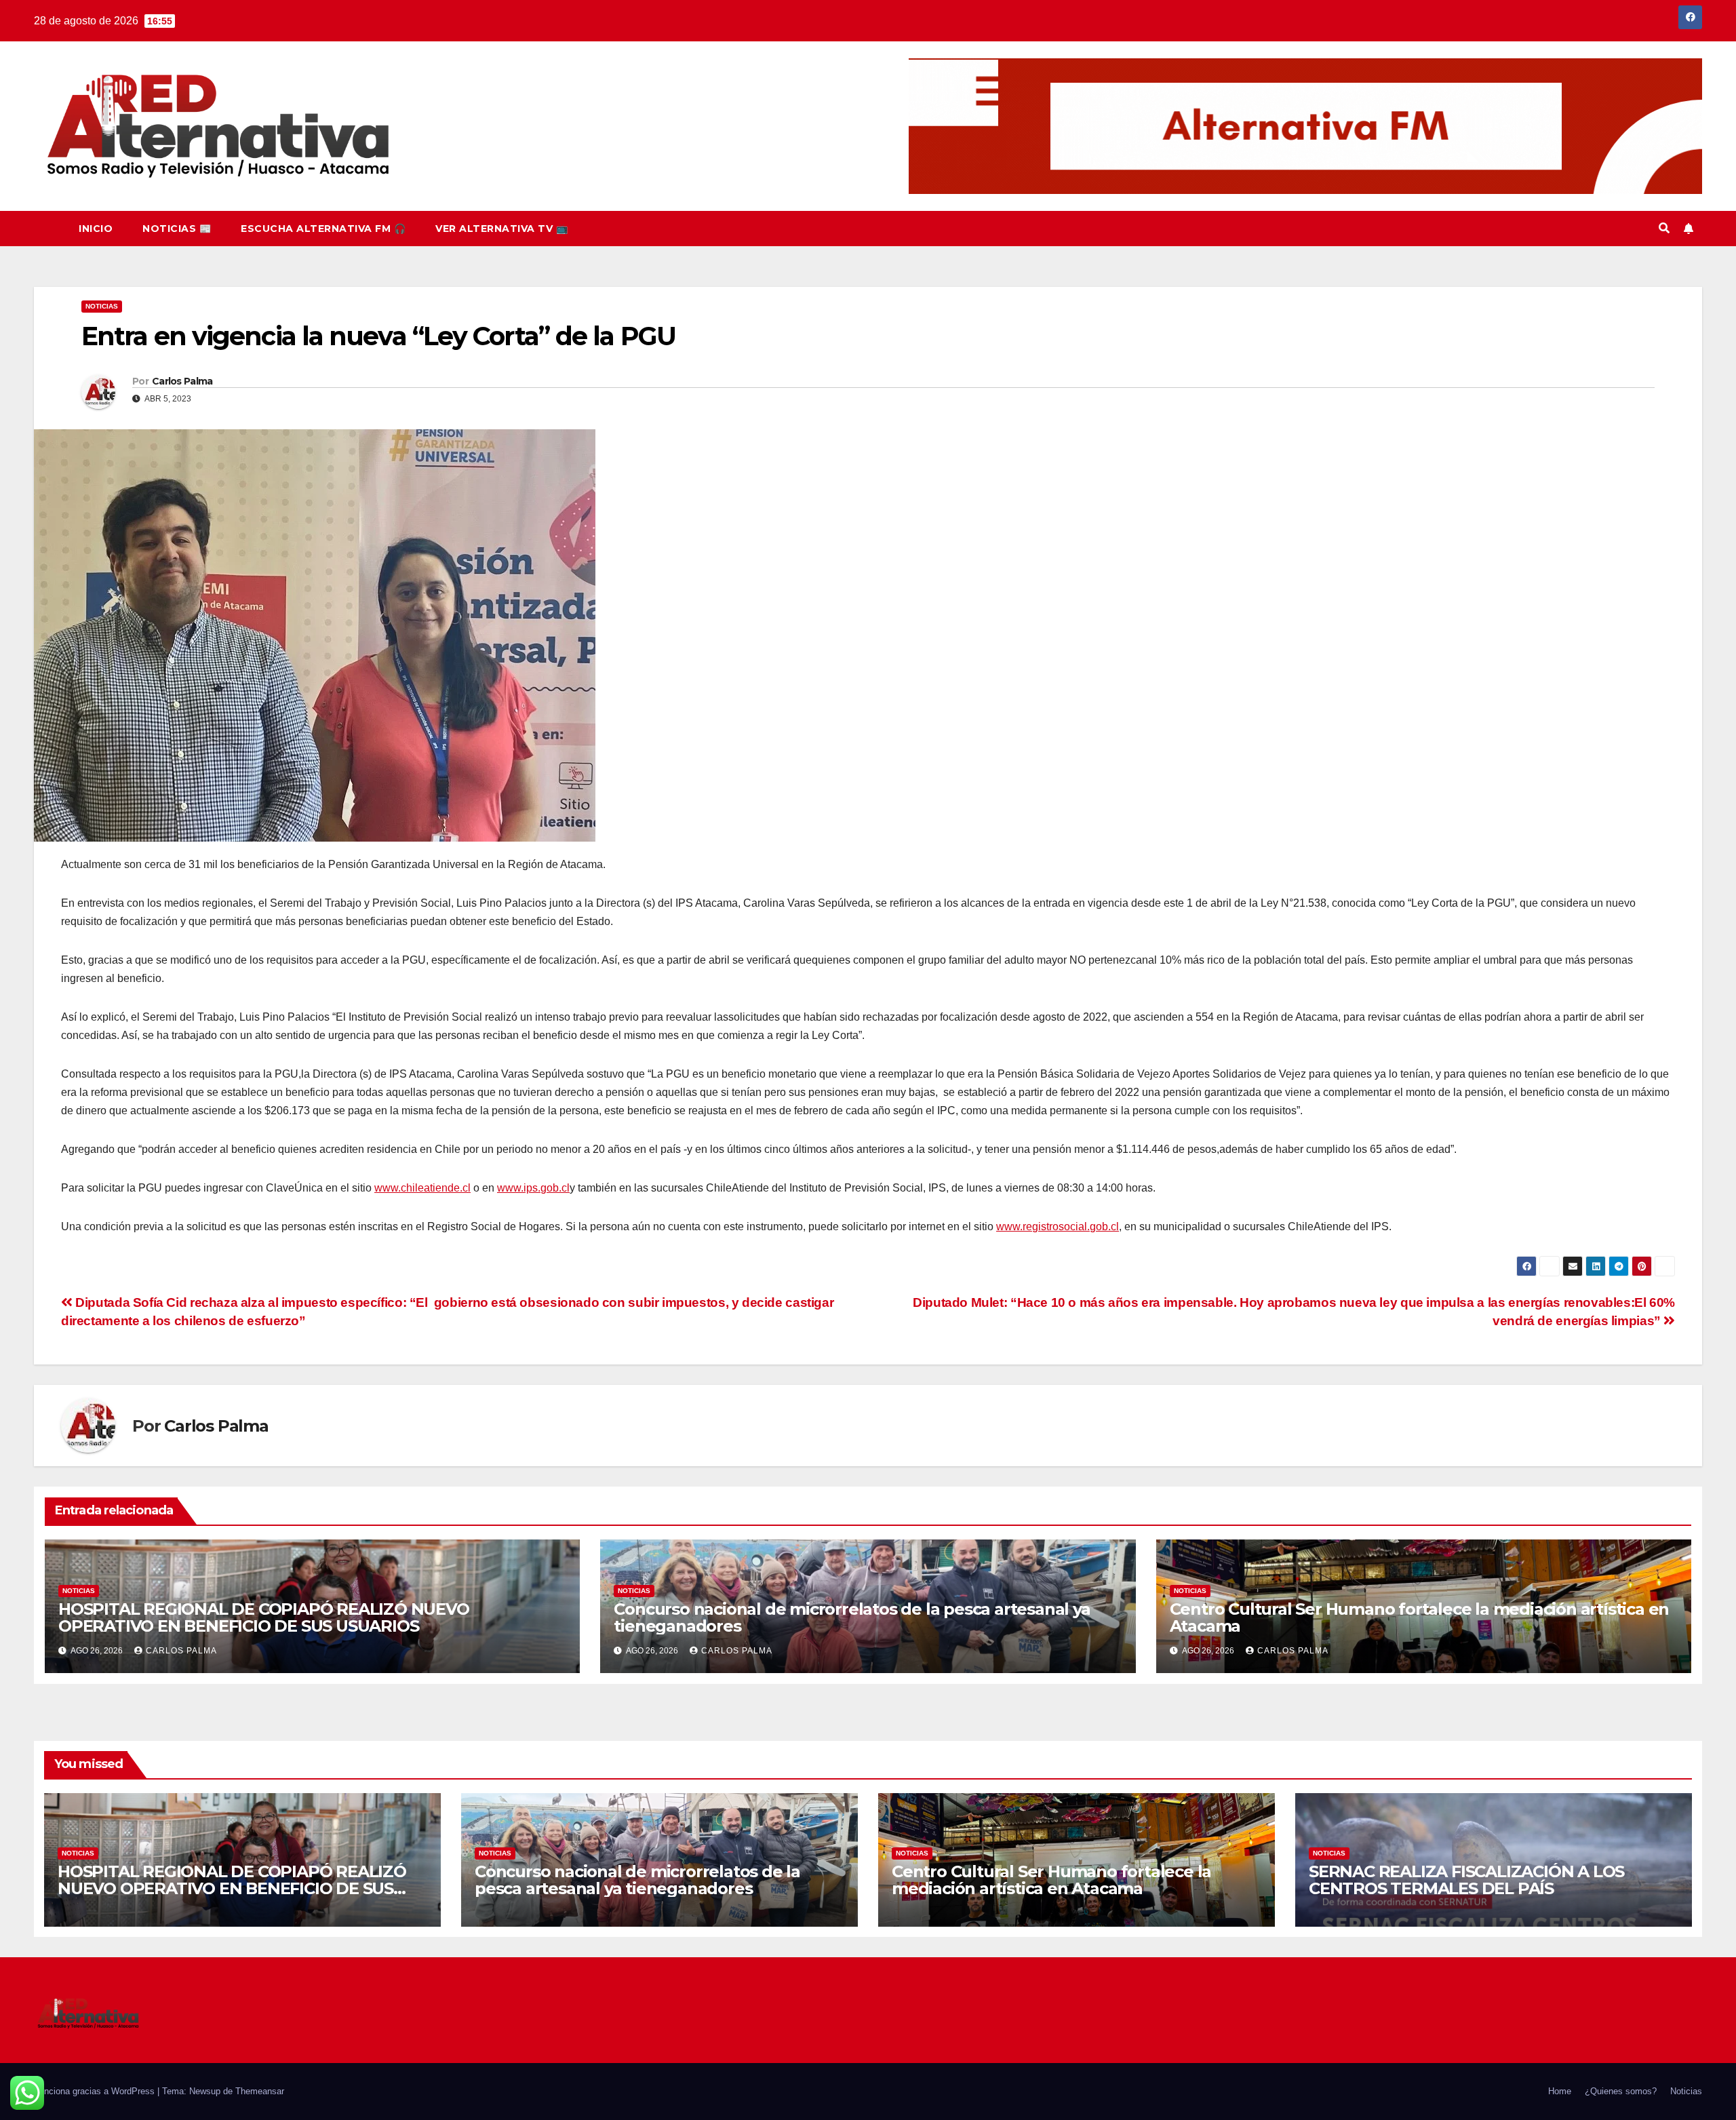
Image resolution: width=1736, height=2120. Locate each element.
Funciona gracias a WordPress (96, 2091)
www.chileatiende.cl (422, 1188)
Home (1560, 2091)
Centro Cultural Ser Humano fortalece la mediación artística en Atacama (1420, 1617)
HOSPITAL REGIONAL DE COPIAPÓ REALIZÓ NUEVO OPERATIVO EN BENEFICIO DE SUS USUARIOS (264, 1617)
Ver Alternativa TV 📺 (501, 229)
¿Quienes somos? (1621, 2091)
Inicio (96, 229)
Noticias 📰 (177, 229)
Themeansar (260, 2091)
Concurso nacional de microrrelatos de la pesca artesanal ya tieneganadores (852, 1617)
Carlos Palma (182, 381)
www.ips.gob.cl (533, 1188)
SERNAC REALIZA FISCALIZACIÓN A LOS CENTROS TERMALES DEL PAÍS (1466, 1880)
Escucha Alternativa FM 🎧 (323, 229)
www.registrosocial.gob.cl (1058, 1226)
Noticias (102, 306)
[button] (1664, 228)
